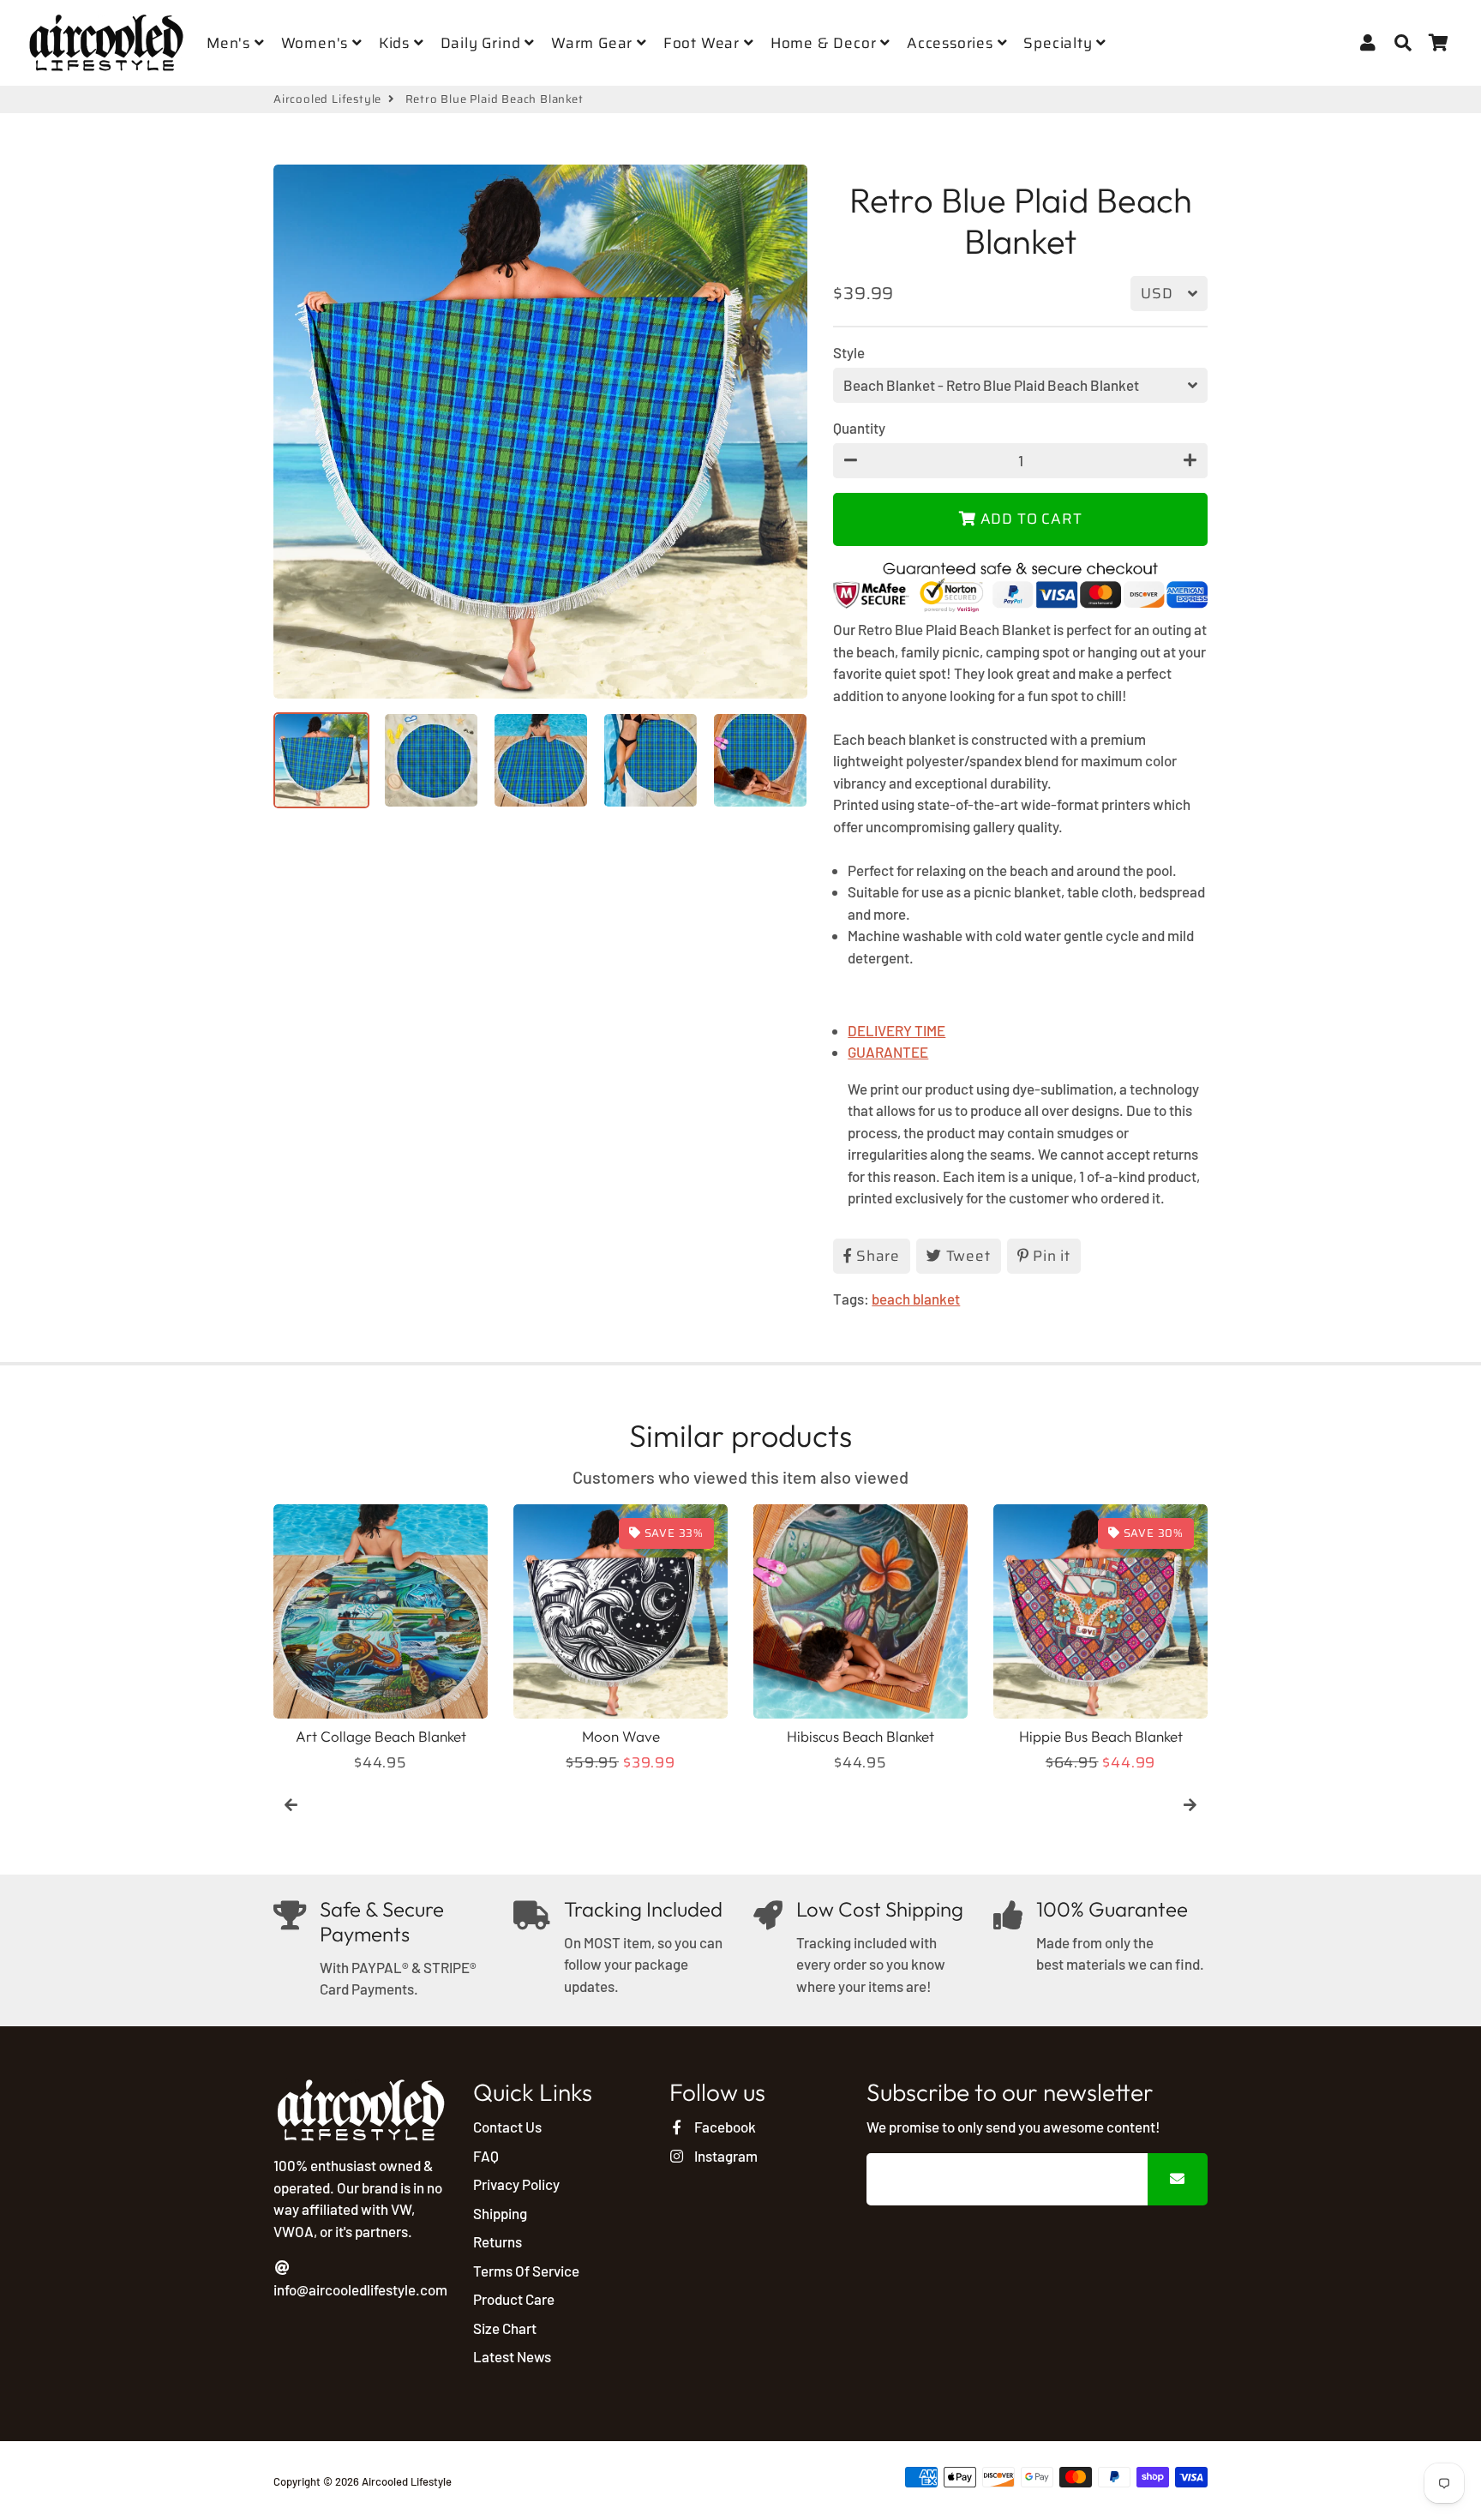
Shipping (500, 2213)
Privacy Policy (516, 2184)
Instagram (724, 2156)
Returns (498, 2241)
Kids (396, 43)
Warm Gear (594, 43)
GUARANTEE (888, 1052)
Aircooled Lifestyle (327, 99)
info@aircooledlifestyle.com (360, 2289)
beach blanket (916, 1299)
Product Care (514, 2299)
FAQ (486, 2156)
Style (849, 352)
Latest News (512, 2356)
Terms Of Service (526, 2271)
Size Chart (505, 2328)
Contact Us (507, 2127)
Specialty (1060, 43)
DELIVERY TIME (896, 1030)
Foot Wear (704, 43)
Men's (231, 43)
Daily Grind (483, 43)
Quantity (859, 428)
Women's (317, 43)
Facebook (723, 2127)
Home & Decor (825, 43)
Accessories (952, 43)
